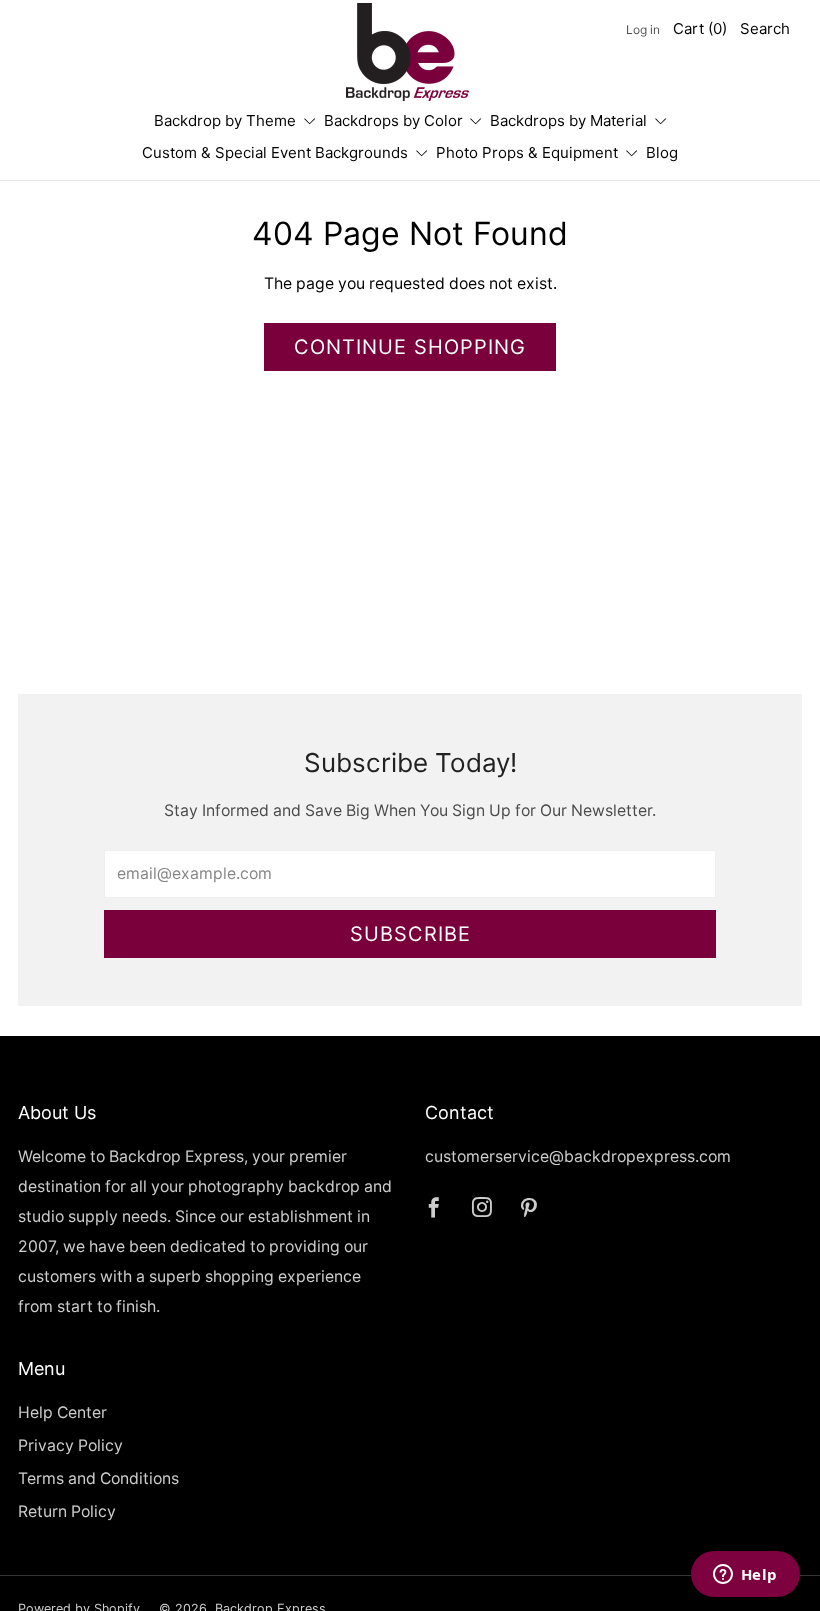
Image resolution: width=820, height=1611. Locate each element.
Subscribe (410, 934)
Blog (662, 152)
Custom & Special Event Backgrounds (275, 152)
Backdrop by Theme (225, 120)
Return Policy (67, 1511)
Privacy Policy (70, 1445)
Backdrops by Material (568, 120)
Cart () (700, 28)
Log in (643, 29)
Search (765, 28)
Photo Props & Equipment (527, 152)
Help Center (62, 1412)
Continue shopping (410, 347)
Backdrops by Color (393, 120)
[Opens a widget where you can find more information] (745, 1576)
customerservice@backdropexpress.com (578, 1156)
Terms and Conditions (98, 1478)
